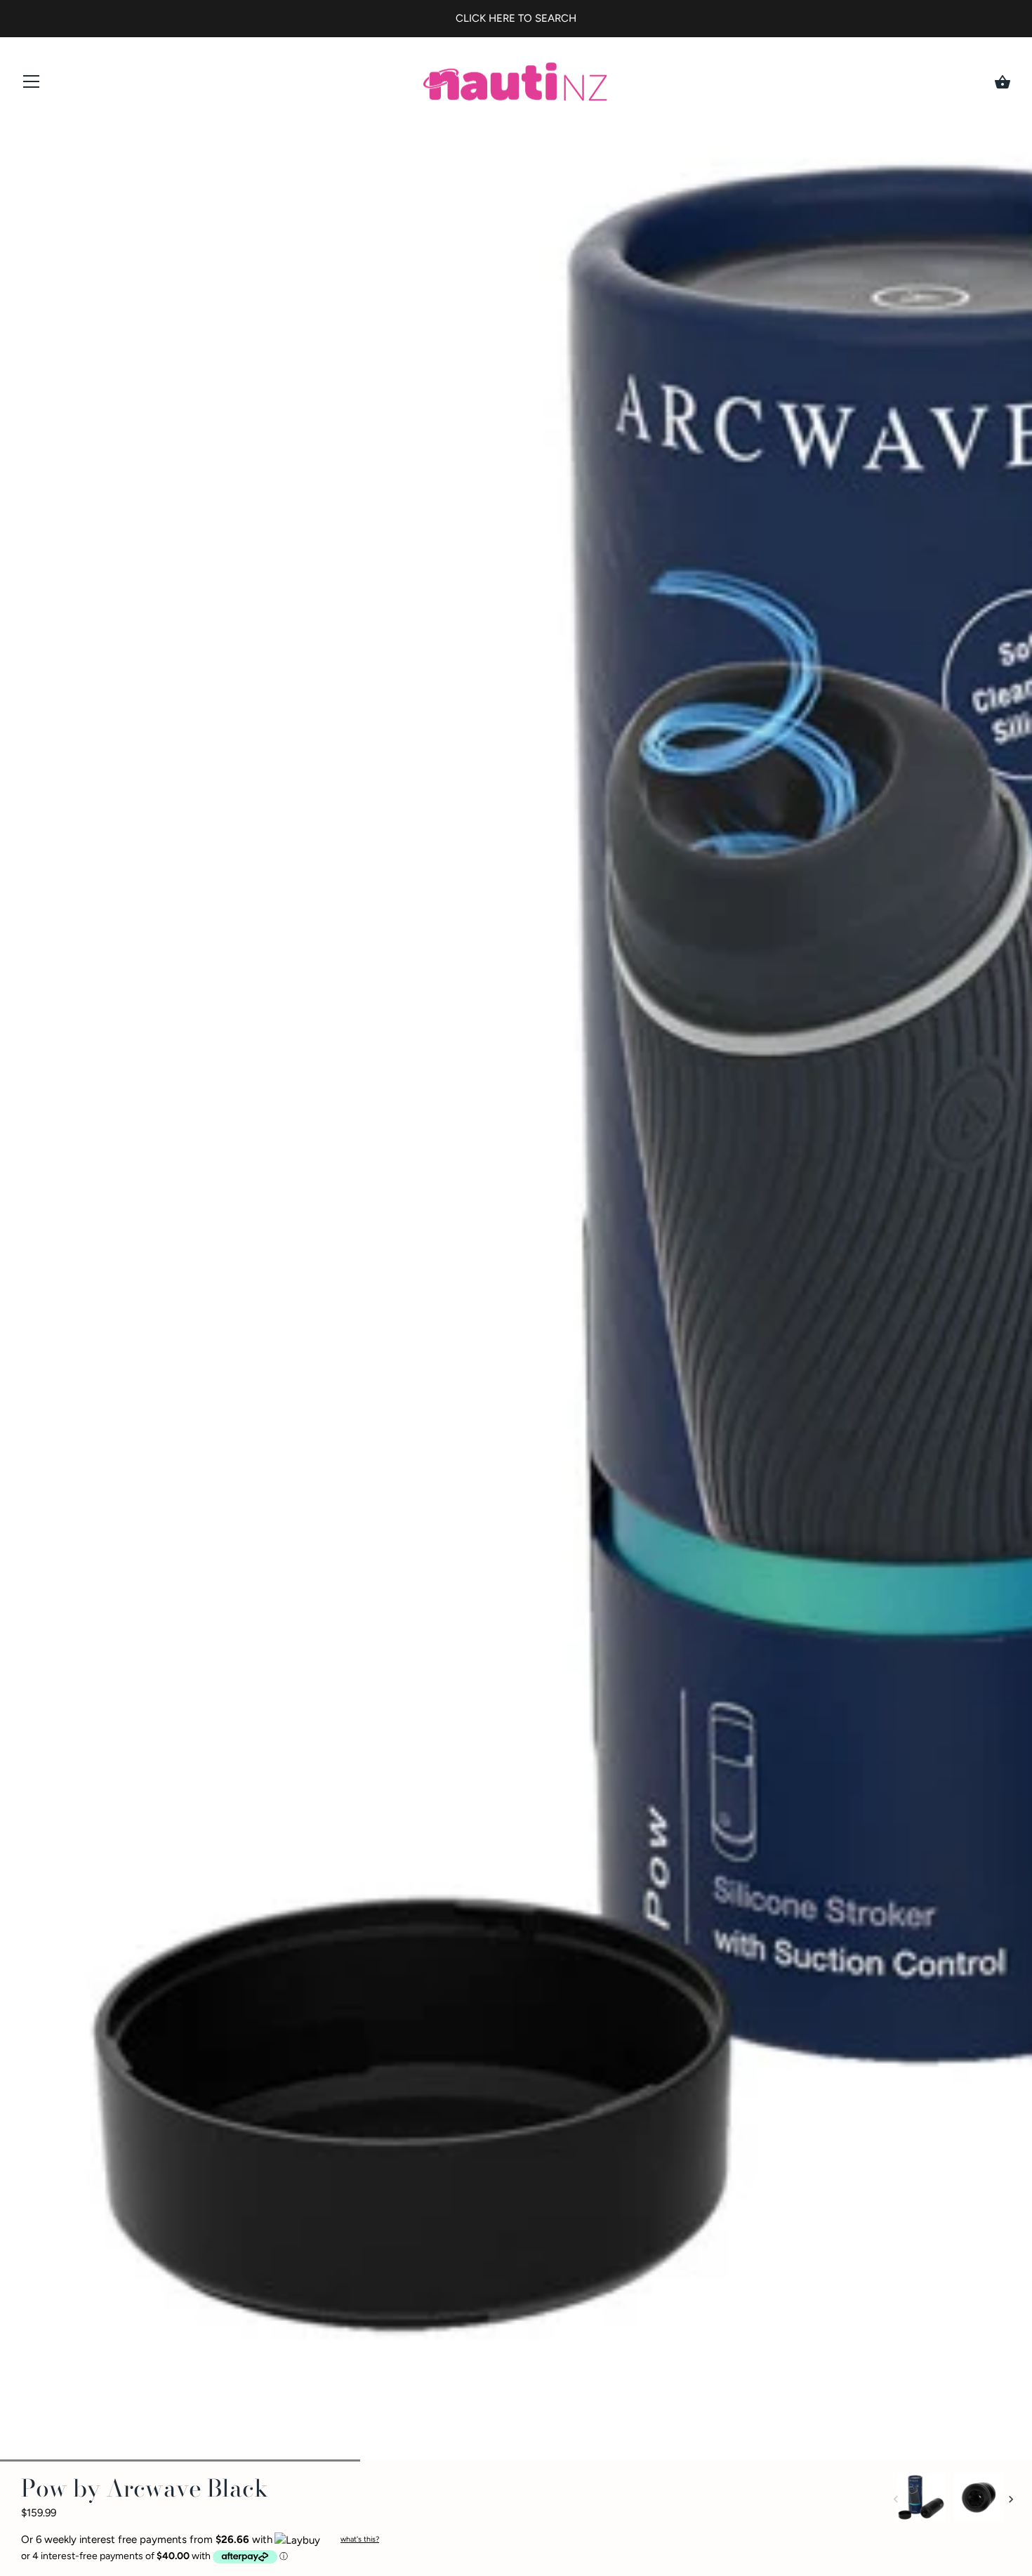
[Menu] (32, 85)
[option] (921, 2500)
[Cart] (1003, 82)
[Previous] (896, 2499)
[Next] (1011, 2499)
